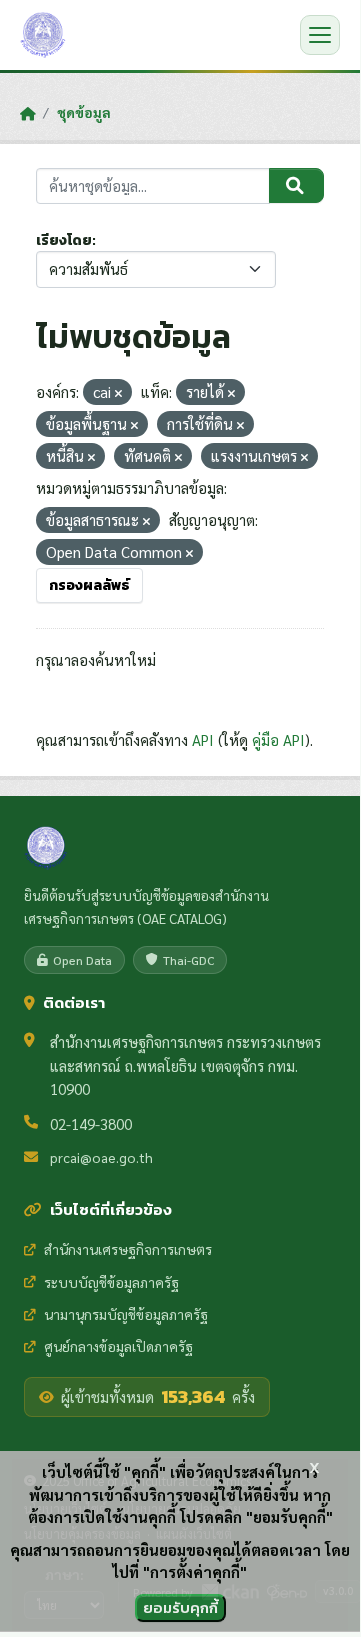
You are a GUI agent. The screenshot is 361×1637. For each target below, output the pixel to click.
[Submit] (296, 186)
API (203, 739)
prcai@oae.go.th (101, 1157)
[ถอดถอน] (118, 393)
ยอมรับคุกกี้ (180, 1607)
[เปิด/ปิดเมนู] (320, 35)
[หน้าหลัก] (27, 113)
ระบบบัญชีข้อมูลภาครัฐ (111, 1282)
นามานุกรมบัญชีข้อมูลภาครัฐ (126, 1314)
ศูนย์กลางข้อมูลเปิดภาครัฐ (118, 1346)
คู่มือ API (278, 739)
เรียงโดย (64, 240)
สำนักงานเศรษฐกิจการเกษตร (128, 1249)
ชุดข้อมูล (84, 112)
